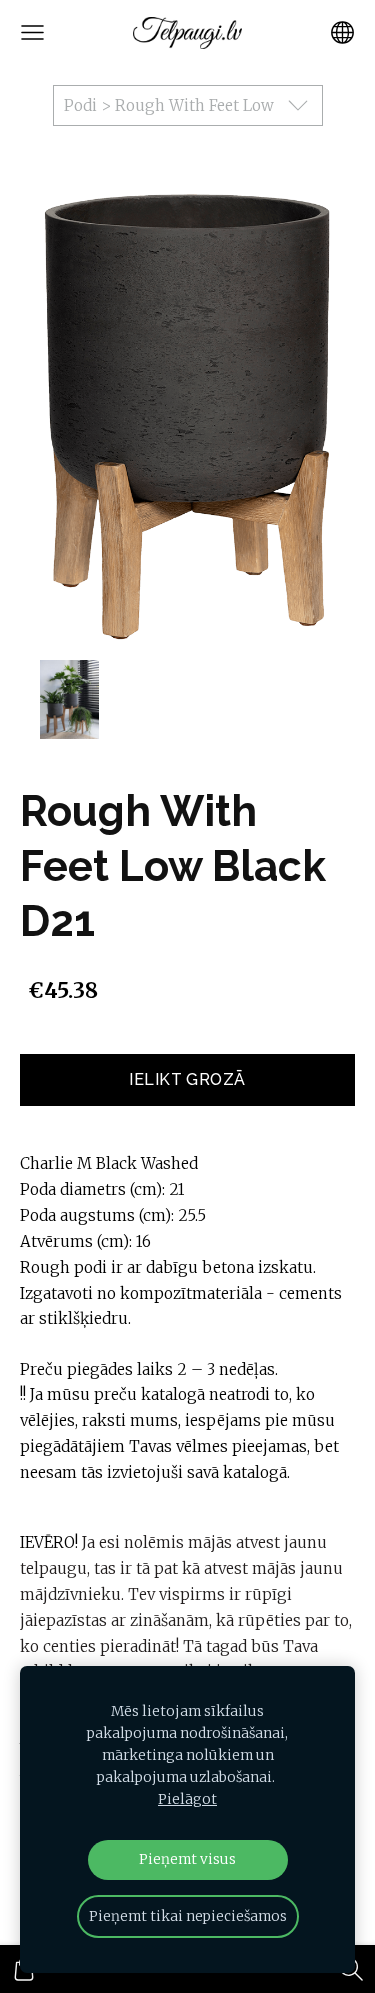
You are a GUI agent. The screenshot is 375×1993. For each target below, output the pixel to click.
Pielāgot (187, 1799)
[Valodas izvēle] (342, 32)
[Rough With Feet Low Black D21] (69, 699)
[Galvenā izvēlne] (32, 32)
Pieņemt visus (187, 1859)
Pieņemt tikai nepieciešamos (188, 1916)
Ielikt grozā (187, 1079)
